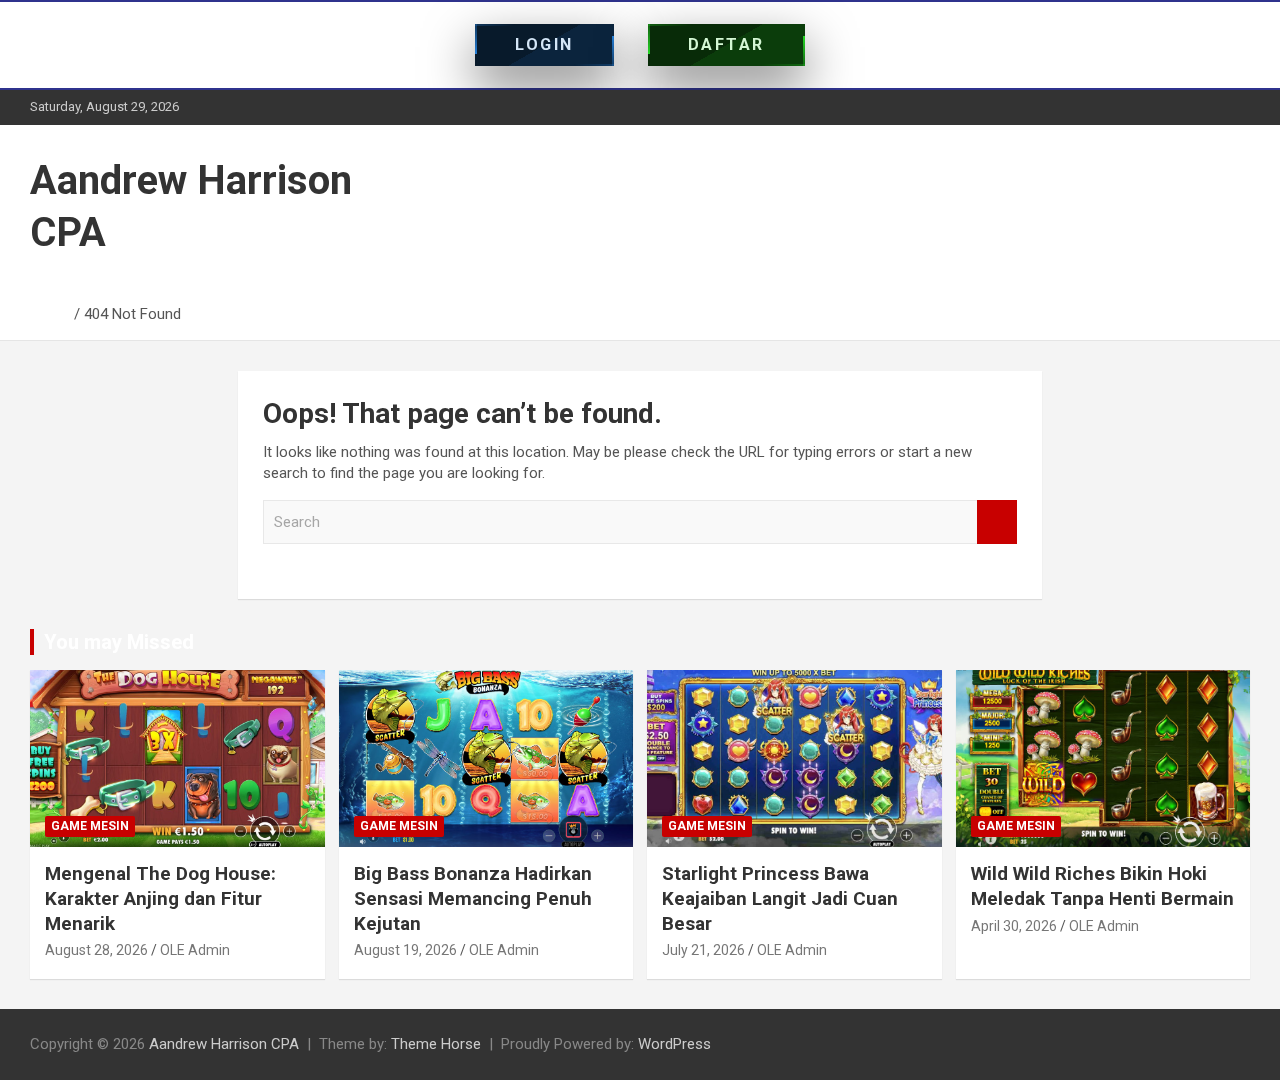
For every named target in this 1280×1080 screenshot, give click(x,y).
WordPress (674, 1044)
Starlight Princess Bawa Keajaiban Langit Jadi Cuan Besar (780, 898)
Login (544, 44)
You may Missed (119, 642)
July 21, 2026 (703, 950)
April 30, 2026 (1014, 926)
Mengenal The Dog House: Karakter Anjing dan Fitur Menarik (160, 898)
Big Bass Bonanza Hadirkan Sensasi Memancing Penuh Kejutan (473, 898)
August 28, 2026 (96, 950)
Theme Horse (436, 1044)
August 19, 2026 (405, 950)
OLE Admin (195, 950)
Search (997, 522)
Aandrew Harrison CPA (224, 1044)
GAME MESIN (90, 826)
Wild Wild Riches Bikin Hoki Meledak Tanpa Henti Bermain (1102, 886)
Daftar (726, 44)
